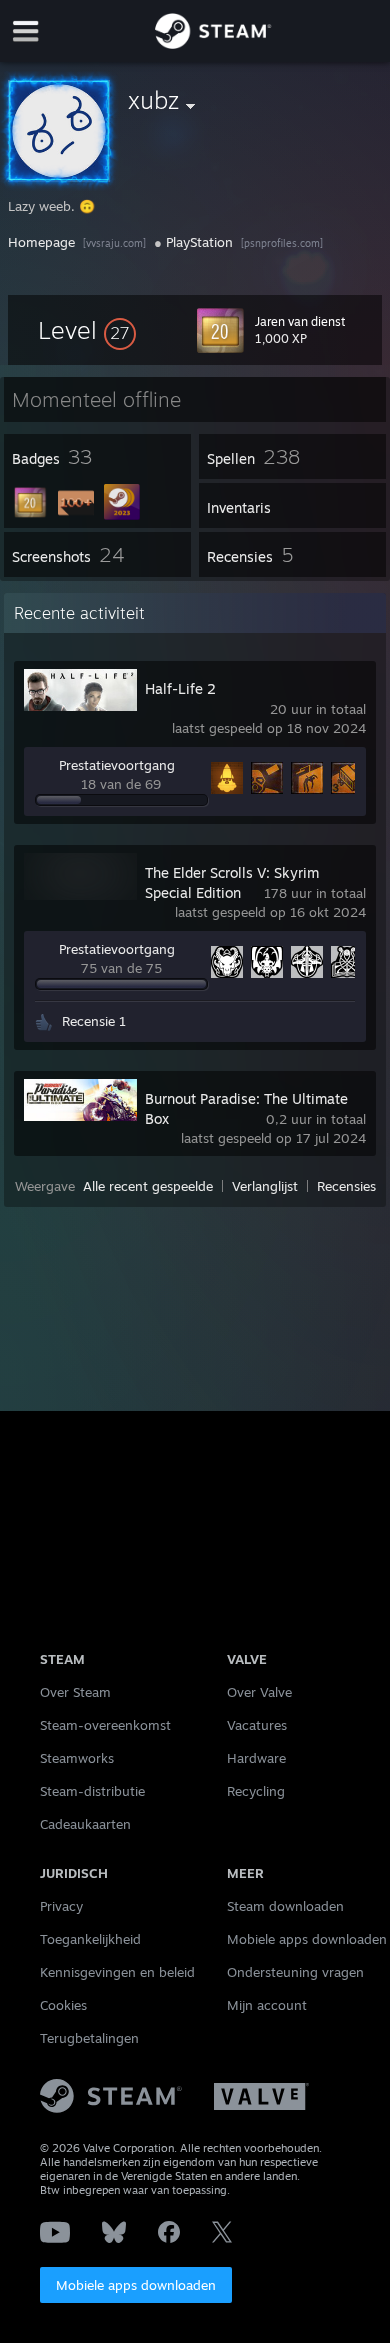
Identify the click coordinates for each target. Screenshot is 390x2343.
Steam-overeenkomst (105, 1725)
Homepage (41, 242)
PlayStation (199, 242)
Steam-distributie (92, 1791)
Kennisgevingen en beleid (117, 1972)
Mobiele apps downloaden (136, 2285)
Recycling (256, 1791)
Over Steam (75, 1692)
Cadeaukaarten (85, 1824)
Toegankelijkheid (90, 1939)
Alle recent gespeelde (148, 1186)
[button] (87, 330)
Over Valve (259, 1692)
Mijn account (267, 2005)
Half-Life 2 (180, 688)
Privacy (61, 1906)
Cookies (63, 2005)
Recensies (346, 1186)
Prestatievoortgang (117, 765)
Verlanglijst (265, 1186)
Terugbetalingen (89, 2038)
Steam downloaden (285, 1906)
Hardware (256, 1758)
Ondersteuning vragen (295, 1972)
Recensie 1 (94, 1021)
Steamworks (77, 1758)
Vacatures (257, 1725)
